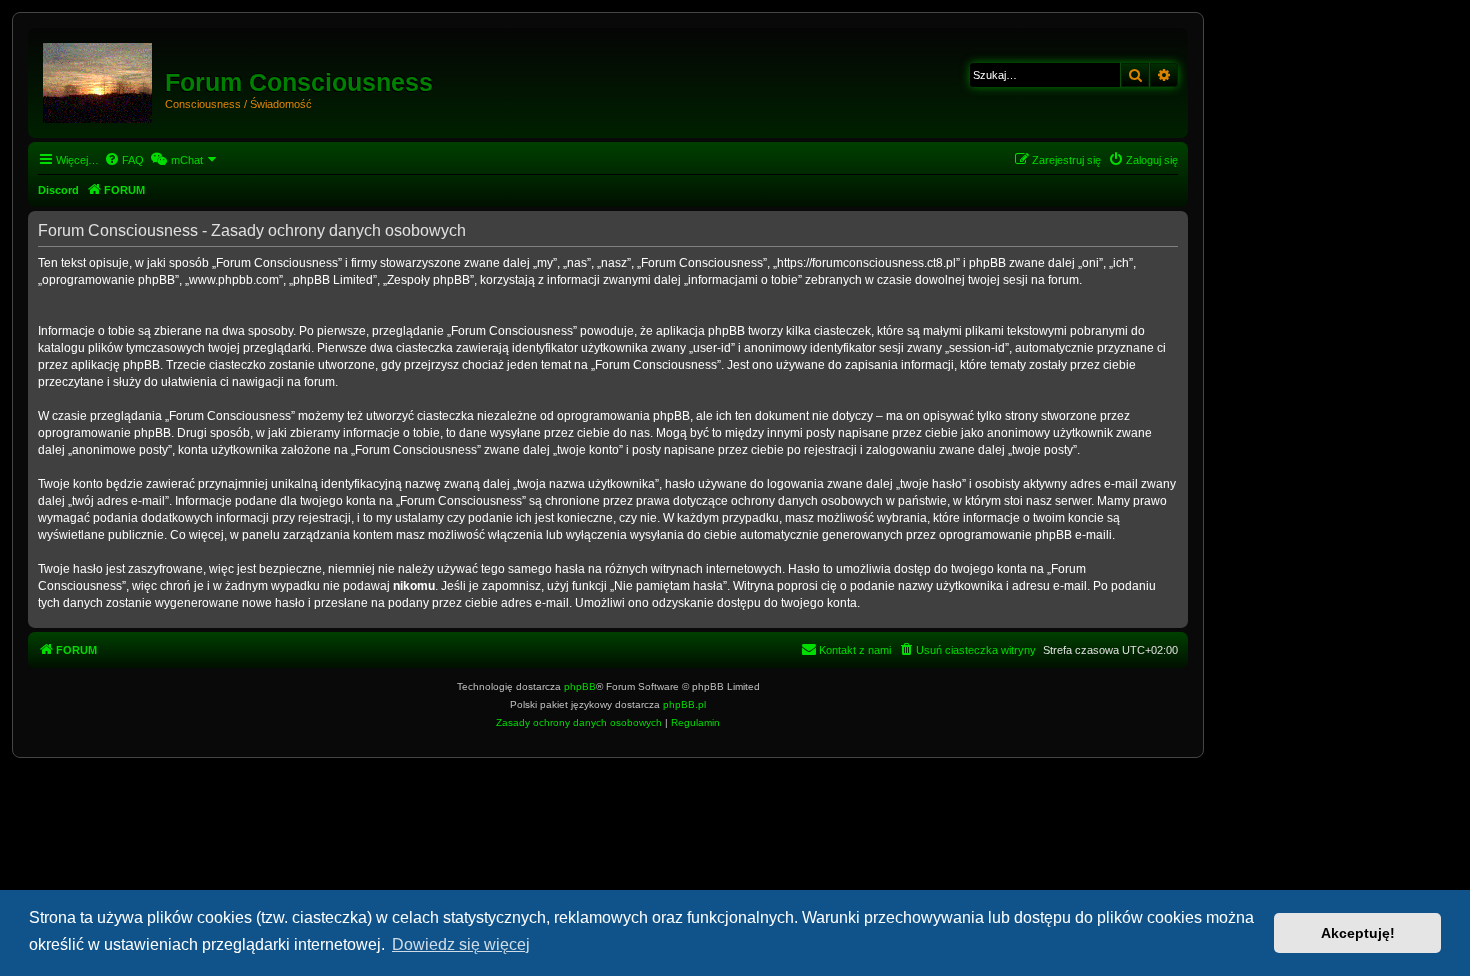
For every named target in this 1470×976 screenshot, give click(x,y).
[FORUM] (99, 79)
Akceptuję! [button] (1358, 933)
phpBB (580, 686)
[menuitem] (124, 160)
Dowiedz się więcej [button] (461, 944)
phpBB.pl (684, 704)
